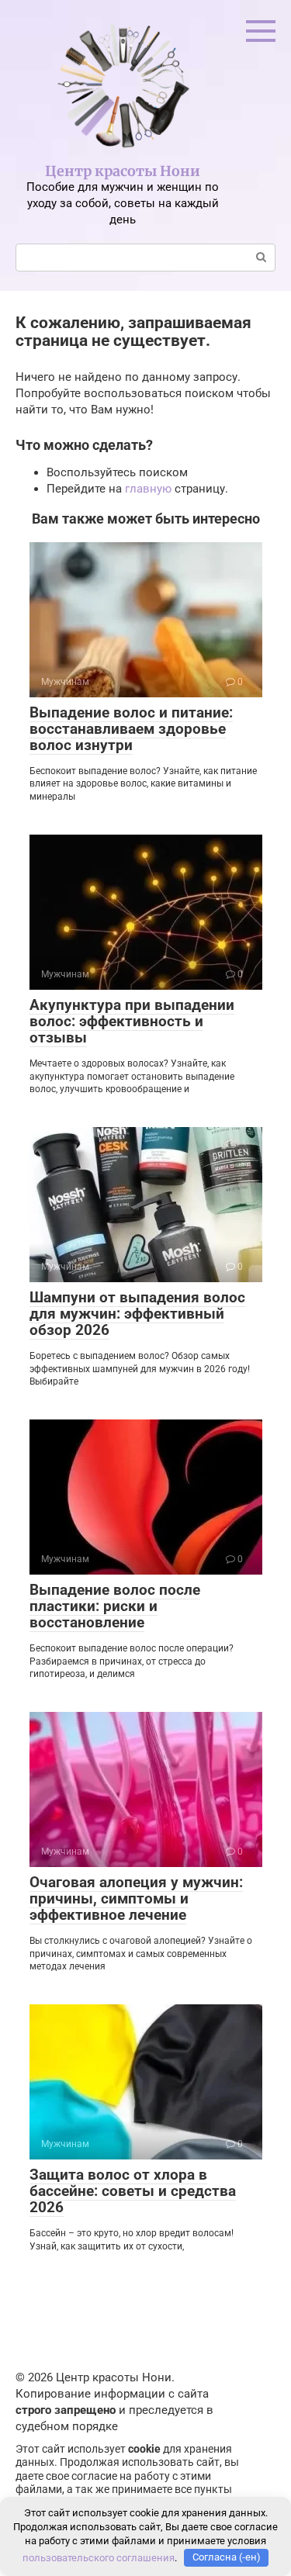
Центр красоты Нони (123, 171)
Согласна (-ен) (227, 2557)
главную (148, 489)
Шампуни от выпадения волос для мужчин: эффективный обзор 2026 (137, 1314)
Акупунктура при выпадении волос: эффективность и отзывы (132, 1021)
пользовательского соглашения (99, 2557)
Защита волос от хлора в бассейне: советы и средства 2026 (133, 2191)
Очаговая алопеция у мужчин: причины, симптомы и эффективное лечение (136, 1898)
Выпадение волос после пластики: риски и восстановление (115, 1606)
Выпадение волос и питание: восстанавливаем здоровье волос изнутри (131, 729)
